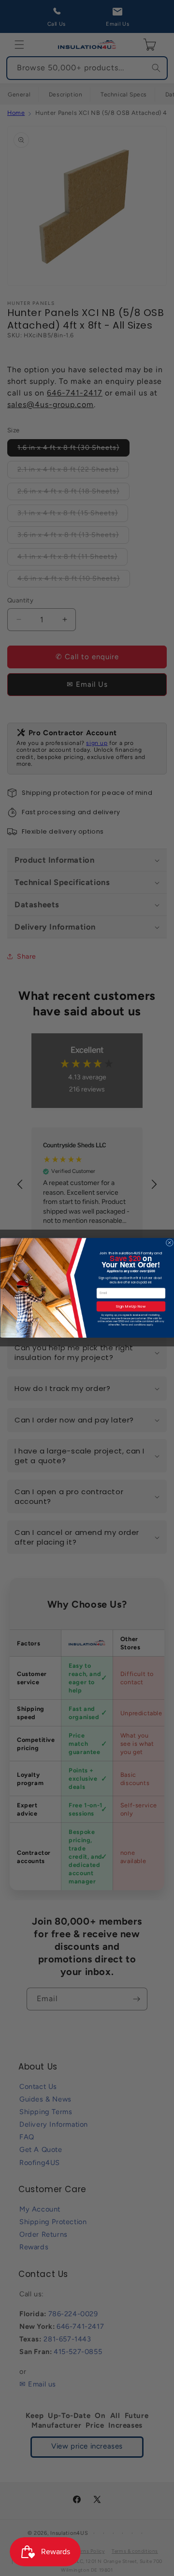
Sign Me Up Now (131, 1306)
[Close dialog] (169, 1243)
